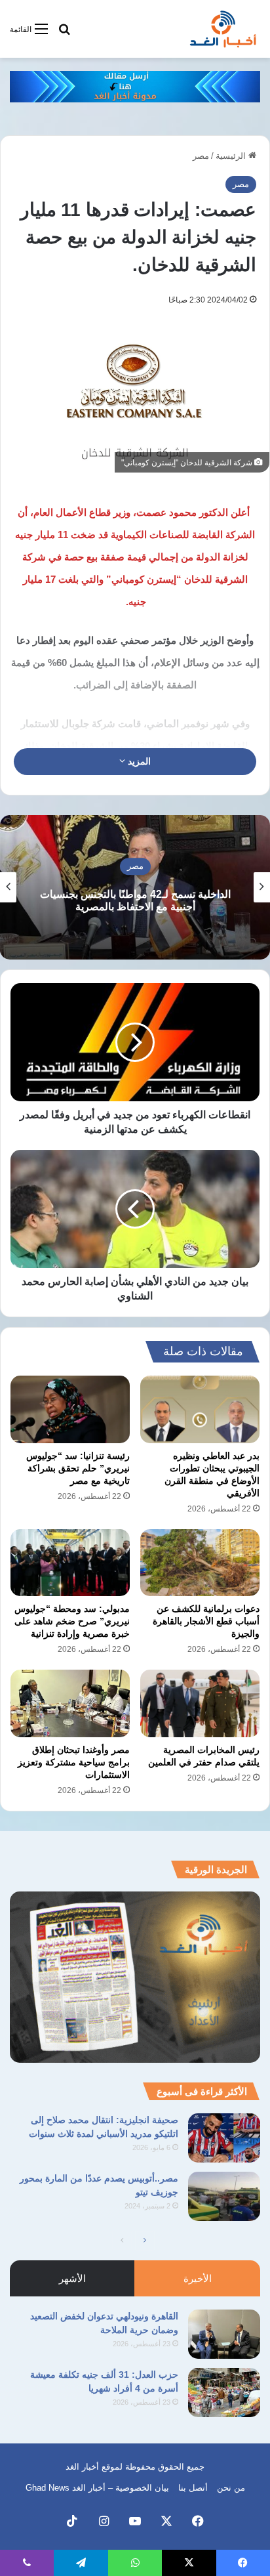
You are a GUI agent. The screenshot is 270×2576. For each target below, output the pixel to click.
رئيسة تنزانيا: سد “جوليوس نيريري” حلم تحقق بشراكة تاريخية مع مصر (78, 1468)
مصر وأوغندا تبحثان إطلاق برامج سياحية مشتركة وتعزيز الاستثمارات (74, 1762)
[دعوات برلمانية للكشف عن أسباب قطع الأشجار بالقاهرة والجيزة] (200, 1563)
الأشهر (72, 2278)
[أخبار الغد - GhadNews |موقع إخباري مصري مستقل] (223, 29)
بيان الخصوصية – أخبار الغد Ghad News (97, 2488)
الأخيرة (198, 2278)
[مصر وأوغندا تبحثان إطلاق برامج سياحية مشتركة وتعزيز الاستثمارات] (70, 1703)
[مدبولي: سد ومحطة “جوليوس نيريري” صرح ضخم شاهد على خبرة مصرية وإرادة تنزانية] (70, 1563)
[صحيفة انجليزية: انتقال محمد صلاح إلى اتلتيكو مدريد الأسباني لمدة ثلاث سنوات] (224, 2138)
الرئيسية (232, 156)
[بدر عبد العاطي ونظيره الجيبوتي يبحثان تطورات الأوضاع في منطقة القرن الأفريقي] (200, 1409)
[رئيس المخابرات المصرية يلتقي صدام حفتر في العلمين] (200, 1703)
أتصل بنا (193, 2488)
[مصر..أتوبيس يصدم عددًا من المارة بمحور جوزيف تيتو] (224, 2196)
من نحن (231, 2488)
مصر (201, 156)
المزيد (138, 761)
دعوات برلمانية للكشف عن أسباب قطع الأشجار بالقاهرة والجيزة (206, 1621)
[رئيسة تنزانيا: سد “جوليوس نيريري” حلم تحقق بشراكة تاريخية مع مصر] (70, 1409)
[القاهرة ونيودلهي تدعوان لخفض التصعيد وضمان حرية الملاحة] (224, 2334)
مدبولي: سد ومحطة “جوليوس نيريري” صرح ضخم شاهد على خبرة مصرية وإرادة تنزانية (72, 1621)
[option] (135, 887)
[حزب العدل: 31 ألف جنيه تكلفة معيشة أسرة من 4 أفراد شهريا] (224, 2393)
